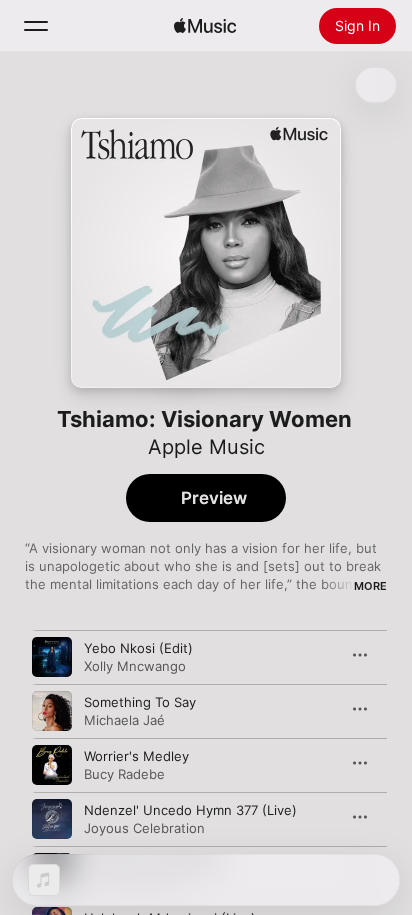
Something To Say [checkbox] (140, 702)
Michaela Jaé (124, 720)
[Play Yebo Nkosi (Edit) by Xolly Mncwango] (52, 657)
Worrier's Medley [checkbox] (136, 756)
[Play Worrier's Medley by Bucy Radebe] (52, 765)
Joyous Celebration (144, 828)
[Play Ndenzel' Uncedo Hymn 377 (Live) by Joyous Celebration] (52, 819)
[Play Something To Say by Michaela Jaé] (52, 711)
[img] (205, 26)
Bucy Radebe (124, 774)
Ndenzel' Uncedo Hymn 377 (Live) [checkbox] (190, 810)
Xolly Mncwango (135, 666)
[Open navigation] (36, 26)
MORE (370, 586)
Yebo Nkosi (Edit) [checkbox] (138, 648)
